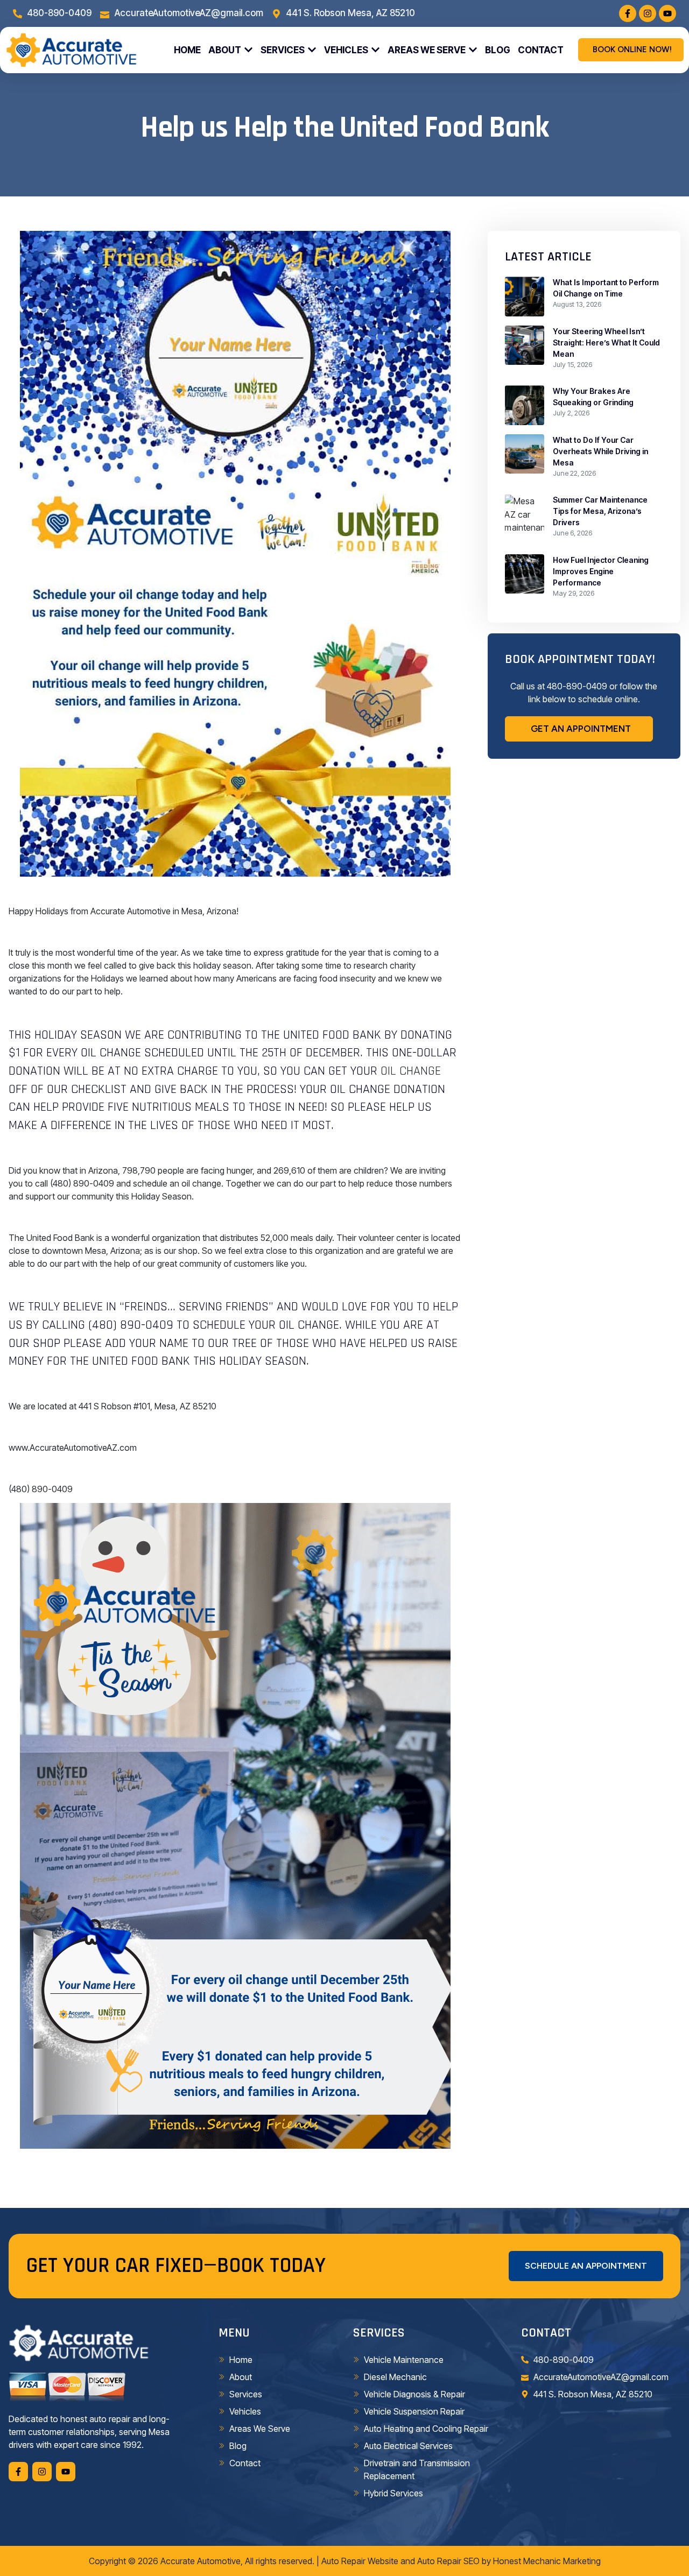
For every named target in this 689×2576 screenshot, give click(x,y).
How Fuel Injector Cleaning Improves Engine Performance (601, 571)
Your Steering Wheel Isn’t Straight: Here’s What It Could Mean (606, 343)
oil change (411, 1071)
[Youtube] (667, 13)
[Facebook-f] (628, 13)
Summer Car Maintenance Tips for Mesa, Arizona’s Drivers (600, 511)
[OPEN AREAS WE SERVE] (473, 50)
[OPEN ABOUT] (248, 50)
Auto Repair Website (360, 2561)
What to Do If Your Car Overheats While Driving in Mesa (600, 451)
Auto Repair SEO (448, 2561)
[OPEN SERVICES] (312, 50)
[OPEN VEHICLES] (375, 50)
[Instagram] (648, 13)
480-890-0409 (577, 686)
